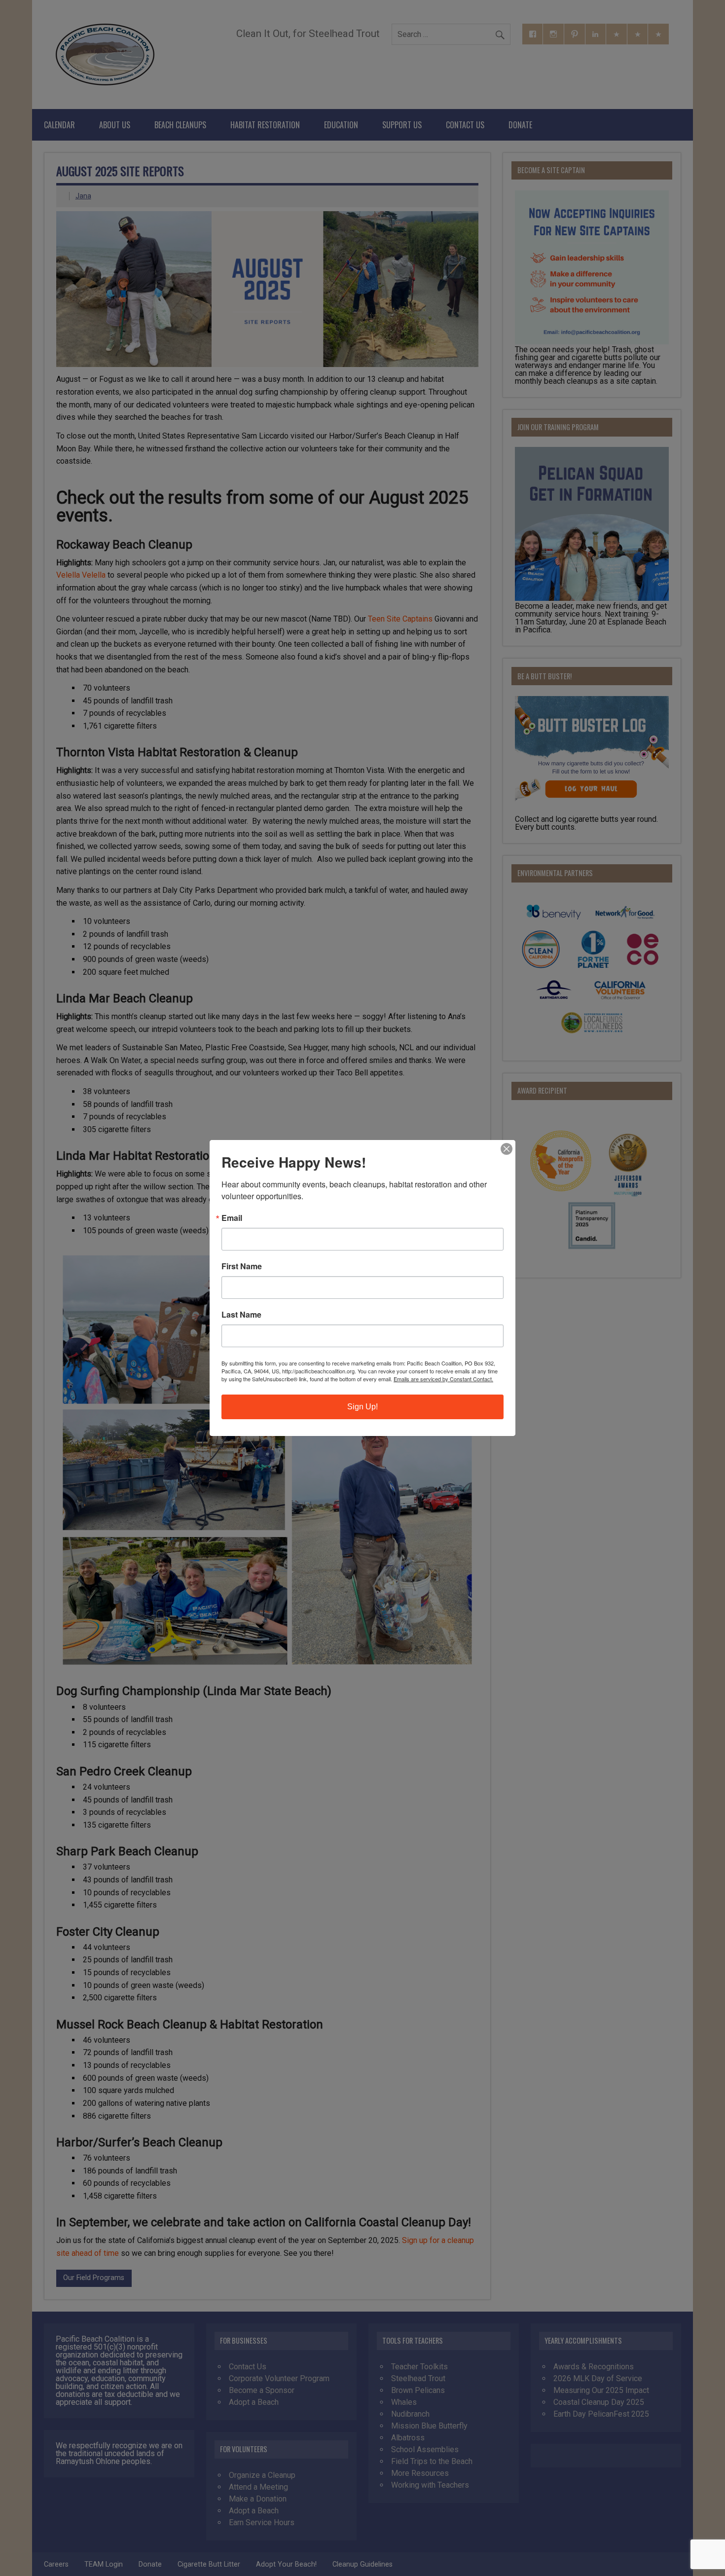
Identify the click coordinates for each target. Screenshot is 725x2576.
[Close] (507, 1149)
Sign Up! (362, 1407)
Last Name (241, 1315)
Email (232, 1218)
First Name (242, 1266)
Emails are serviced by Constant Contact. (443, 1379)
